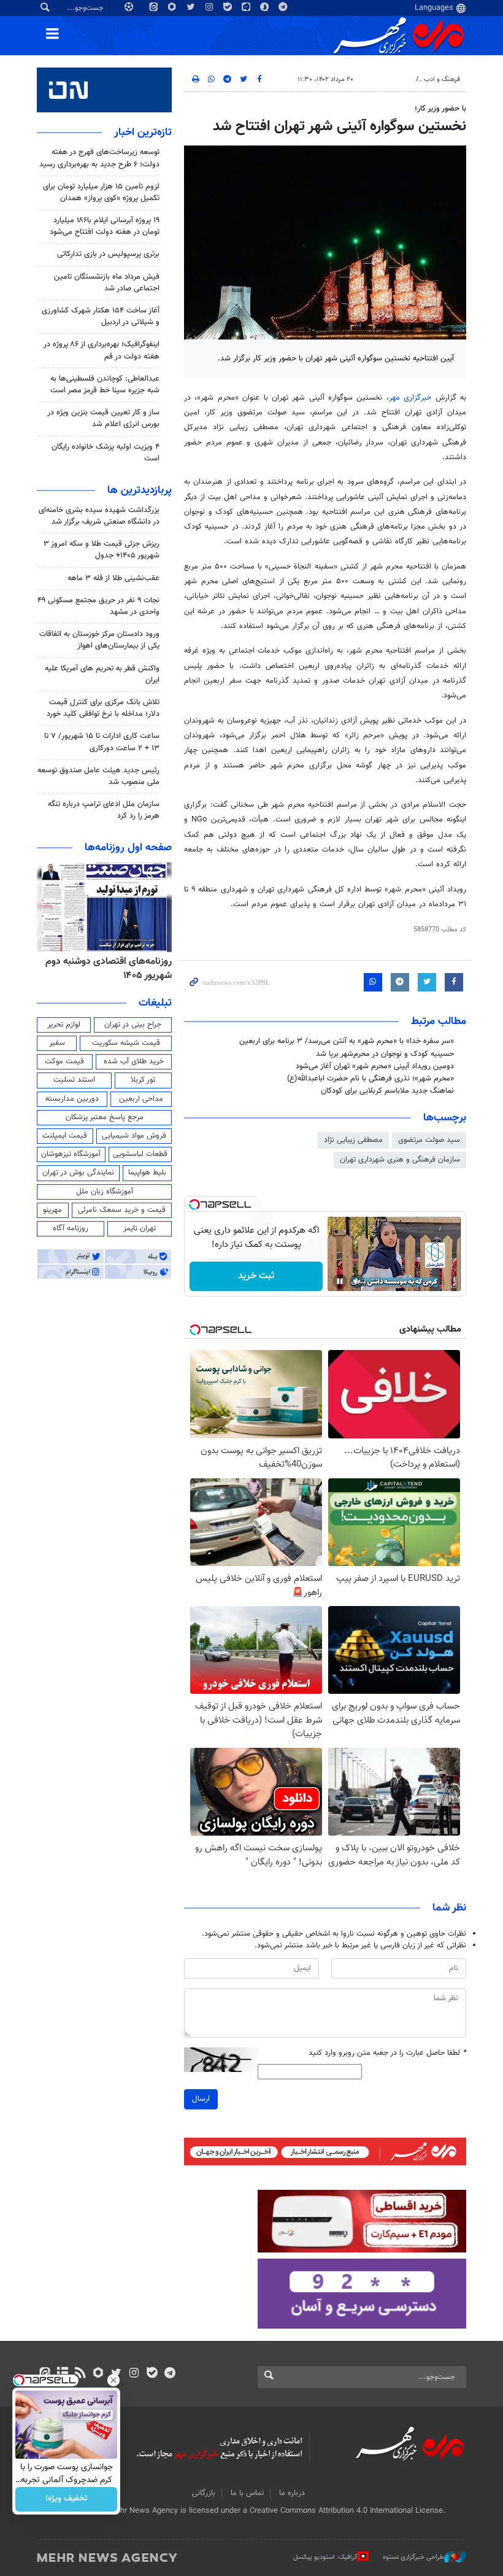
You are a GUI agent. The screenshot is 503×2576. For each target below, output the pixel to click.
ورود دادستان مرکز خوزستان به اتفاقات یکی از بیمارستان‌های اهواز (99, 640)
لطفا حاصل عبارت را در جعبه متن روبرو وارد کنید (387, 2053)
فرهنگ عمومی (390, 80)
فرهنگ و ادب (442, 80)
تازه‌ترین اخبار (143, 133)
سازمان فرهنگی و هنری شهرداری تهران (400, 1160)
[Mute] (357, 1281)
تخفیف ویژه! (67, 2499)
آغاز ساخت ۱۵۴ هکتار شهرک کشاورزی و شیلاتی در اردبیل (101, 316)
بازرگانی (204, 2493)
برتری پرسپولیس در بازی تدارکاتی (108, 254)
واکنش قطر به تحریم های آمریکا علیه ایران (102, 674)
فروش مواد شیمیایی (134, 1136)
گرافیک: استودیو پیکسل (325, 2557)
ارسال (201, 2099)
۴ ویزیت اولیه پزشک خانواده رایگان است (106, 453)
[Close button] (113, 2380)
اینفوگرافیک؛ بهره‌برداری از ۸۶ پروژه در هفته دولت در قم (102, 350)
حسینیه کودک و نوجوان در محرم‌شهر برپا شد (385, 1054)
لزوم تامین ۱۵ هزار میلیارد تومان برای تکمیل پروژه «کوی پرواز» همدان (101, 192)
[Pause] (340, 1281)
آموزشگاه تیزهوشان (71, 1154)
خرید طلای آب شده (134, 1061)
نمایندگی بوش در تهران (78, 1173)
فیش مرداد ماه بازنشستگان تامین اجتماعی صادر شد (107, 283)
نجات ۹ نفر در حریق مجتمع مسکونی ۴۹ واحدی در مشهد (98, 606)
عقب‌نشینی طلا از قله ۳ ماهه (113, 578)
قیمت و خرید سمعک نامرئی (122, 1210)
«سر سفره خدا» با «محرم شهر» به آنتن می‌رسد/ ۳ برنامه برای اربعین (347, 1041)
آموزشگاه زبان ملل (105, 1192)
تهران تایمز (140, 1228)
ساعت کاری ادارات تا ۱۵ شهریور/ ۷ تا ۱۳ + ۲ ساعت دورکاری (102, 742)
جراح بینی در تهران (133, 1025)
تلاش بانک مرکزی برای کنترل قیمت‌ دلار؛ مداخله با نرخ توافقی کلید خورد (103, 708)
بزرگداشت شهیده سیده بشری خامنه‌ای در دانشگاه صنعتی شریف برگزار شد (99, 516)
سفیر (57, 1043)
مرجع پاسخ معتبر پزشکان (105, 1117)
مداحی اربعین (141, 1099)
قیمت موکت (64, 1061)
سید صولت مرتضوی (429, 1140)
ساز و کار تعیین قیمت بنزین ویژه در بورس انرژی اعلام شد (103, 418)
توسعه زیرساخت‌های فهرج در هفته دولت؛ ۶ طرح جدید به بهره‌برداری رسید (99, 158)
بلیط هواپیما (147, 1173)
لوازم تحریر (64, 1025)
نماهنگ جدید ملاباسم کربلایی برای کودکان (387, 1091)
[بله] (152, 2374)
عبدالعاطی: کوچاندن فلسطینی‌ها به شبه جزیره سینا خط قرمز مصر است (105, 385)
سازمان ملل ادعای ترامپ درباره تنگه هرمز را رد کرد (104, 810)
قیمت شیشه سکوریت (126, 1043)
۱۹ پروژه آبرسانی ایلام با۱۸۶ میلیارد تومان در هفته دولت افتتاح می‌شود (105, 226)
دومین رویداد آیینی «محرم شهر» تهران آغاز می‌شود (375, 1066)
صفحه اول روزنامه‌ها (128, 848)
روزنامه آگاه (71, 1228)
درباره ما (292, 2493)
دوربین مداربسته (72, 1099)
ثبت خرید (256, 1276)
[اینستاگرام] (134, 2374)
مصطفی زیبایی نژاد (353, 1140)
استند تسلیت (74, 1080)
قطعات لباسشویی (140, 1154)
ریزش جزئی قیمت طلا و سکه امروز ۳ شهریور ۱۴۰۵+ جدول (102, 550)
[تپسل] (194, 1205)
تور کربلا (143, 1080)
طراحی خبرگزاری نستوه (413, 2557)
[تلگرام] (170, 2374)
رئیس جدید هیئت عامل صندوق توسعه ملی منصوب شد (98, 776)
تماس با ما (247, 2493)
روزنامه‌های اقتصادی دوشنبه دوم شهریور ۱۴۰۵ (109, 968)
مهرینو (52, 1210)
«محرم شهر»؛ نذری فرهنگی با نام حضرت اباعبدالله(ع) (371, 1079)
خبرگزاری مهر (410, 398)
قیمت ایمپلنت (65, 1136)
